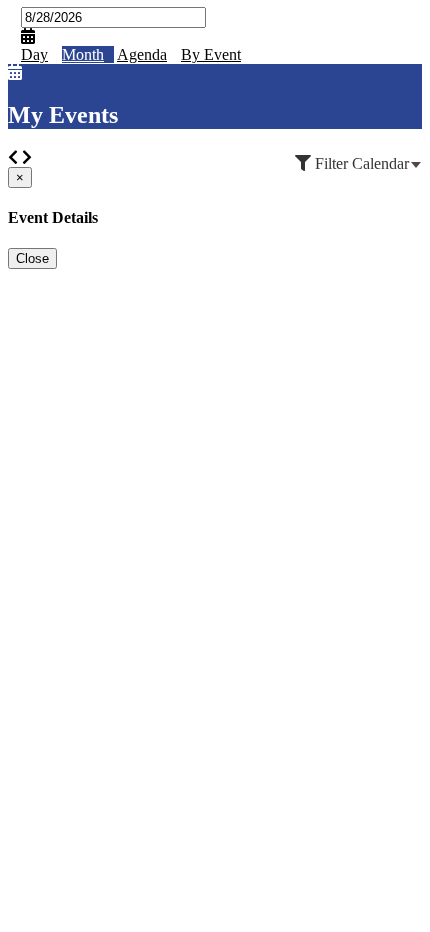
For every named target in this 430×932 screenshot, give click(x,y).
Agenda (142, 54)
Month (83, 54)
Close (32, 258)
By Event (211, 54)
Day (34, 54)
